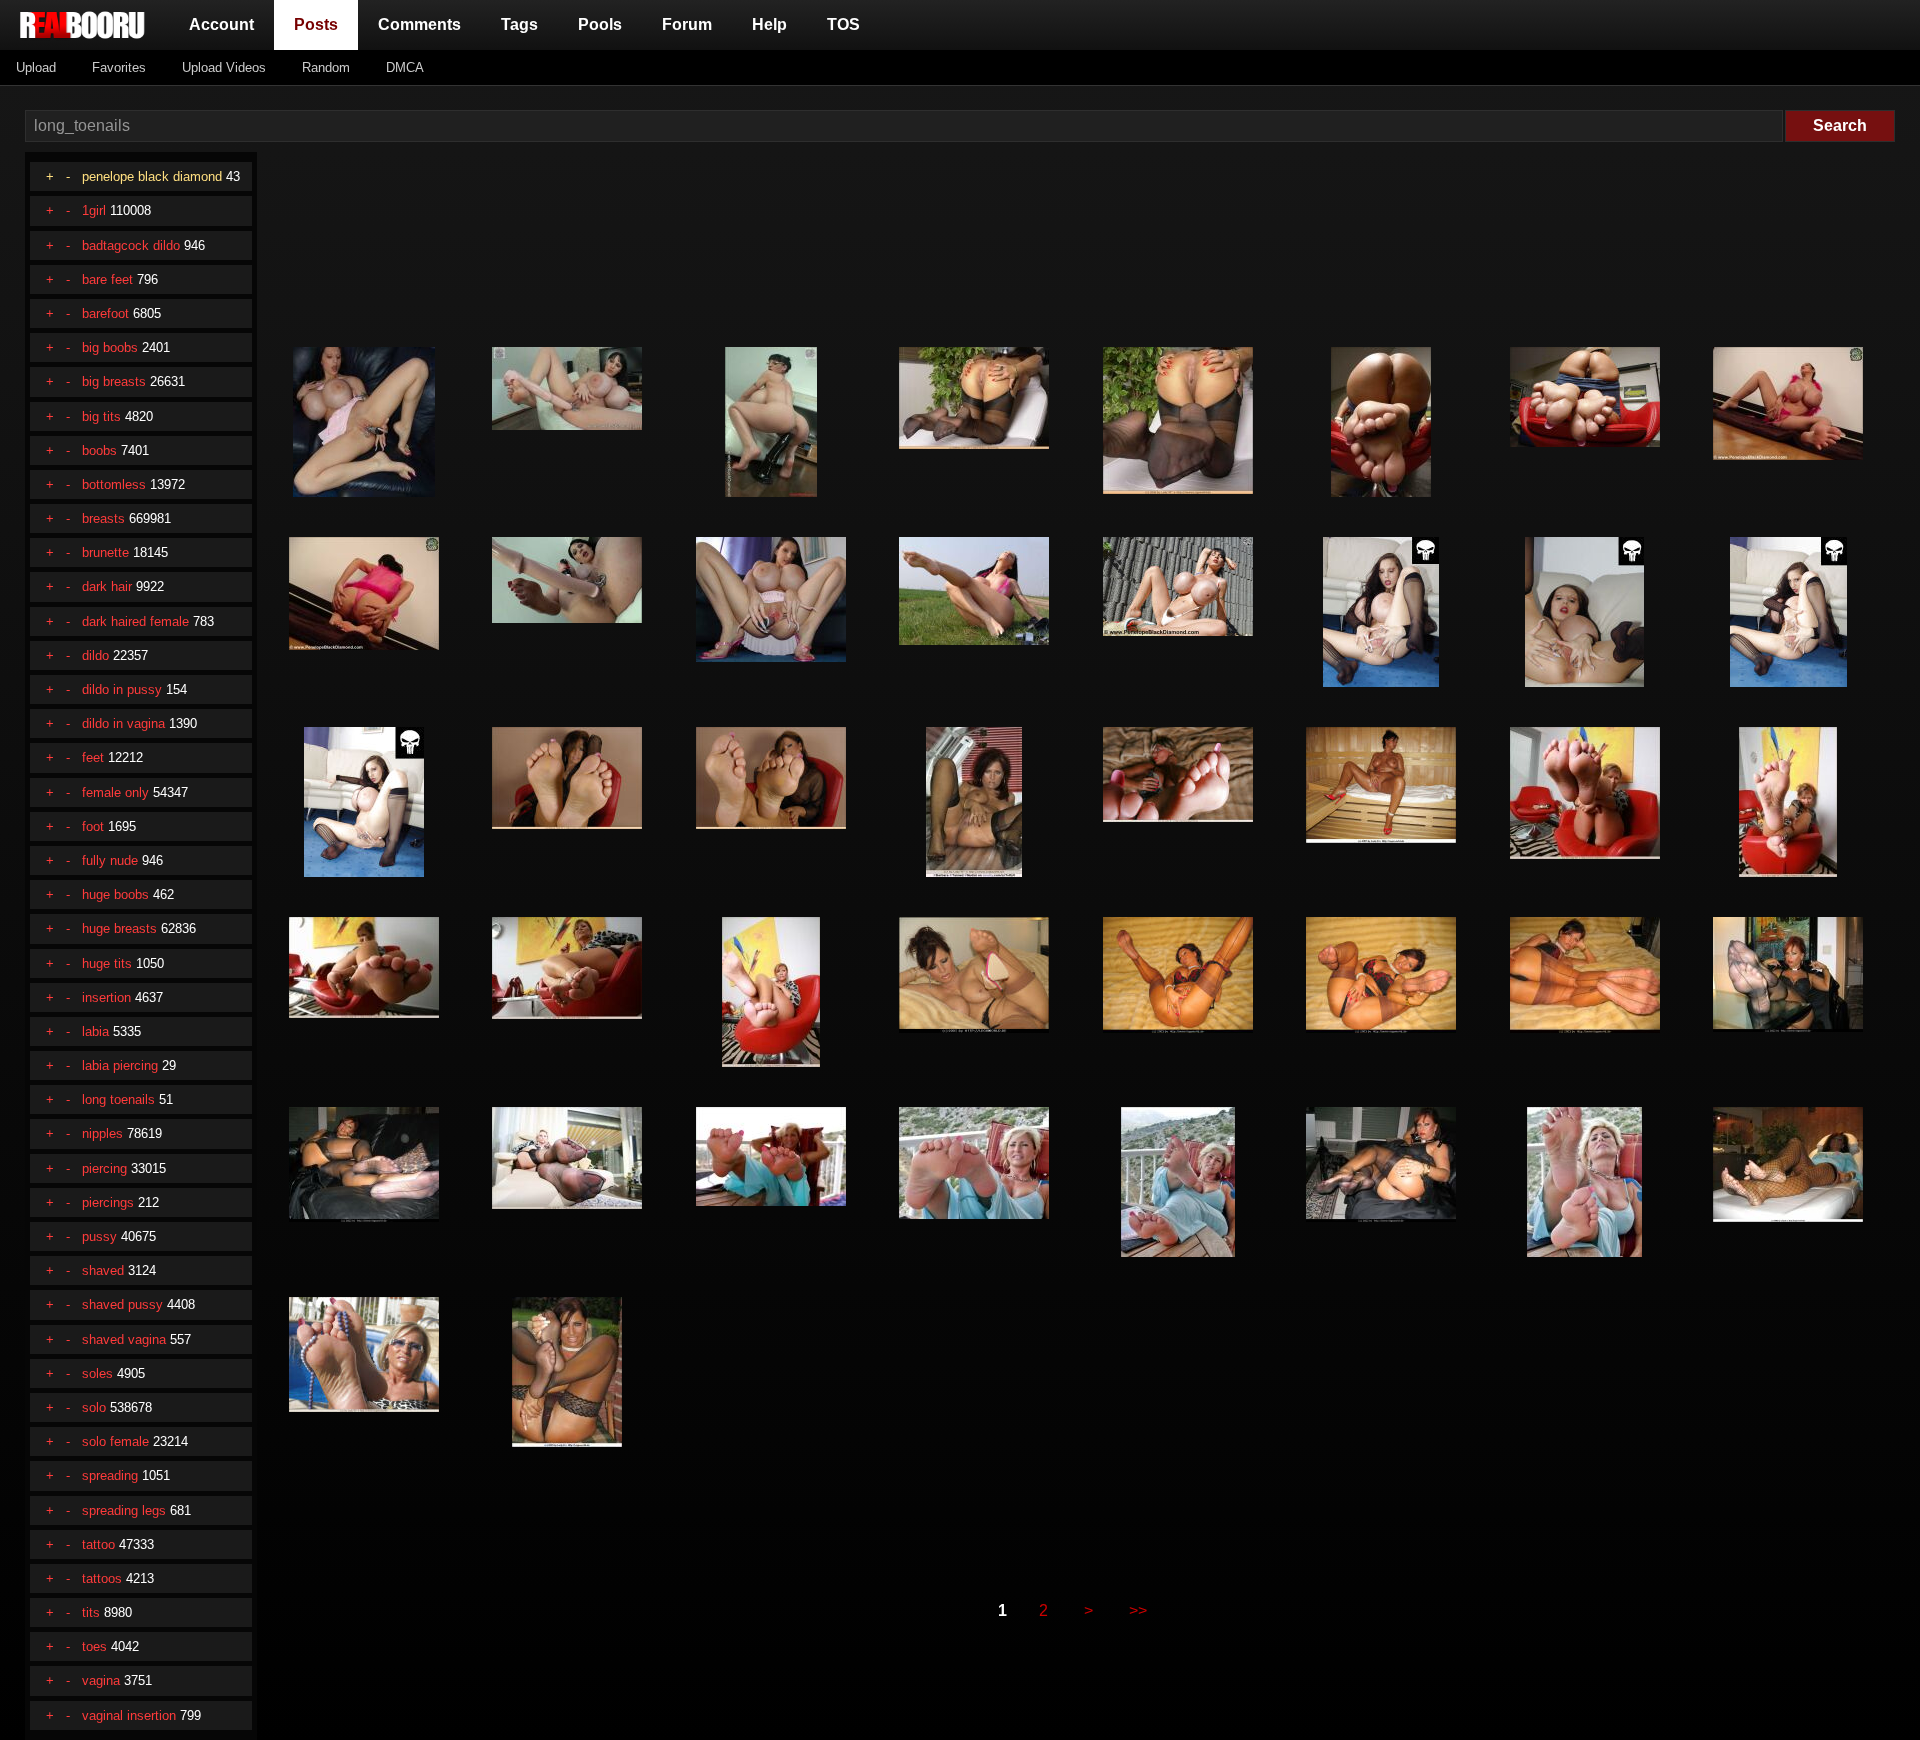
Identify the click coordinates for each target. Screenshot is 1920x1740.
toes (94, 1646)
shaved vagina (124, 1339)
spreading (110, 1475)
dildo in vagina (123, 723)
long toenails (118, 1099)
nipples (102, 1133)
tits (91, 1612)
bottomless (114, 484)
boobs (99, 450)
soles (97, 1373)
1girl (94, 210)
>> (1138, 1610)
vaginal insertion (129, 1715)
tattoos (102, 1578)
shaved (103, 1270)
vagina (101, 1680)
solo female (115, 1441)
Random (326, 67)
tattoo (98, 1544)
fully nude (110, 860)
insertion (106, 997)
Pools (600, 24)
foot (93, 826)
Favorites (119, 67)
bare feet (107, 279)
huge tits (107, 963)
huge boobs (115, 894)
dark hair (107, 586)
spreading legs (124, 1510)
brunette (105, 552)
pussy (99, 1236)
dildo (95, 655)
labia (95, 1031)
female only (115, 792)
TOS (843, 24)
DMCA (405, 67)
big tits (101, 416)
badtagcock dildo (131, 245)
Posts (320, 24)
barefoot (105, 313)
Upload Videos (224, 67)
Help (769, 24)
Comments (419, 24)
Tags (519, 24)
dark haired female (135, 621)
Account (221, 24)
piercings (108, 1202)
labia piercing (120, 1065)
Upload (36, 67)
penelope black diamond (152, 176)
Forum (687, 24)
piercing (104, 1168)
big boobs (110, 347)
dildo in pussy (122, 689)
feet (93, 757)
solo (94, 1407)
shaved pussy (122, 1304)
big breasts (114, 381)
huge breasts (119, 928)
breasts (103, 518)
